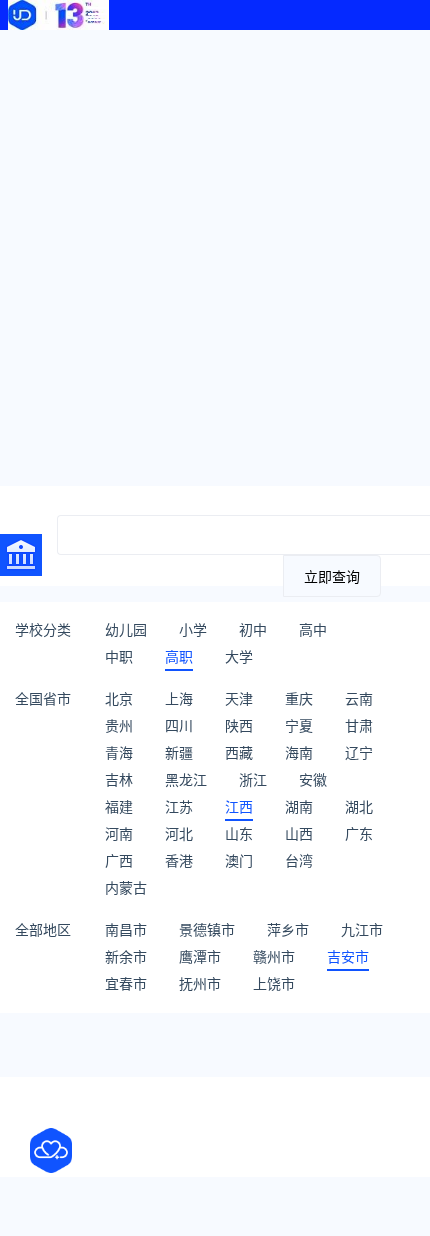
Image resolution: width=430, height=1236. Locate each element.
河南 (119, 833)
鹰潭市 (200, 956)
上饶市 (274, 983)
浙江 (253, 779)
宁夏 (299, 725)
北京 (119, 698)
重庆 (299, 698)
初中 (253, 629)
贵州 (119, 725)
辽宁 (359, 752)
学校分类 (43, 629)
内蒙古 (126, 887)
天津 (239, 698)
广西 (119, 860)
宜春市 (126, 983)
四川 (179, 725)
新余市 (126, 956)
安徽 (313, 779)
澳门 (239, 860)
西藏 (239, 752)
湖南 (299, 806)
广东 (359, 833)
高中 (313, 629)
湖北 (359, 806)
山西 (299, 833)
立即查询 (332, 577)
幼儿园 (126, 629)
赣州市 (274, 956)
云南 (359, 698)
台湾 (299, 860)
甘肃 (359, 725)
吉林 (119, 779)
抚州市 (200, 983)
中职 (119, 656)
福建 (119, 806)
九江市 (362, 929)
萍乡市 (288, 929)
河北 (179, 833)
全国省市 (43, 698)
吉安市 (348, 956)
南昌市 (126, 929)
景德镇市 (207, 929)
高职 (179, 656)
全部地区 (43, 929)
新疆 (179, 752)
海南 (299, 752)
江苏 (179, 806)
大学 (239, 656)
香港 (179, 860)
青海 (119, 752)
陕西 (239, 725)
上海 (179, 698)
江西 (239, 806)
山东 (239, 833)
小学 (193, 629)
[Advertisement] (215, 255)
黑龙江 (186, 779)
